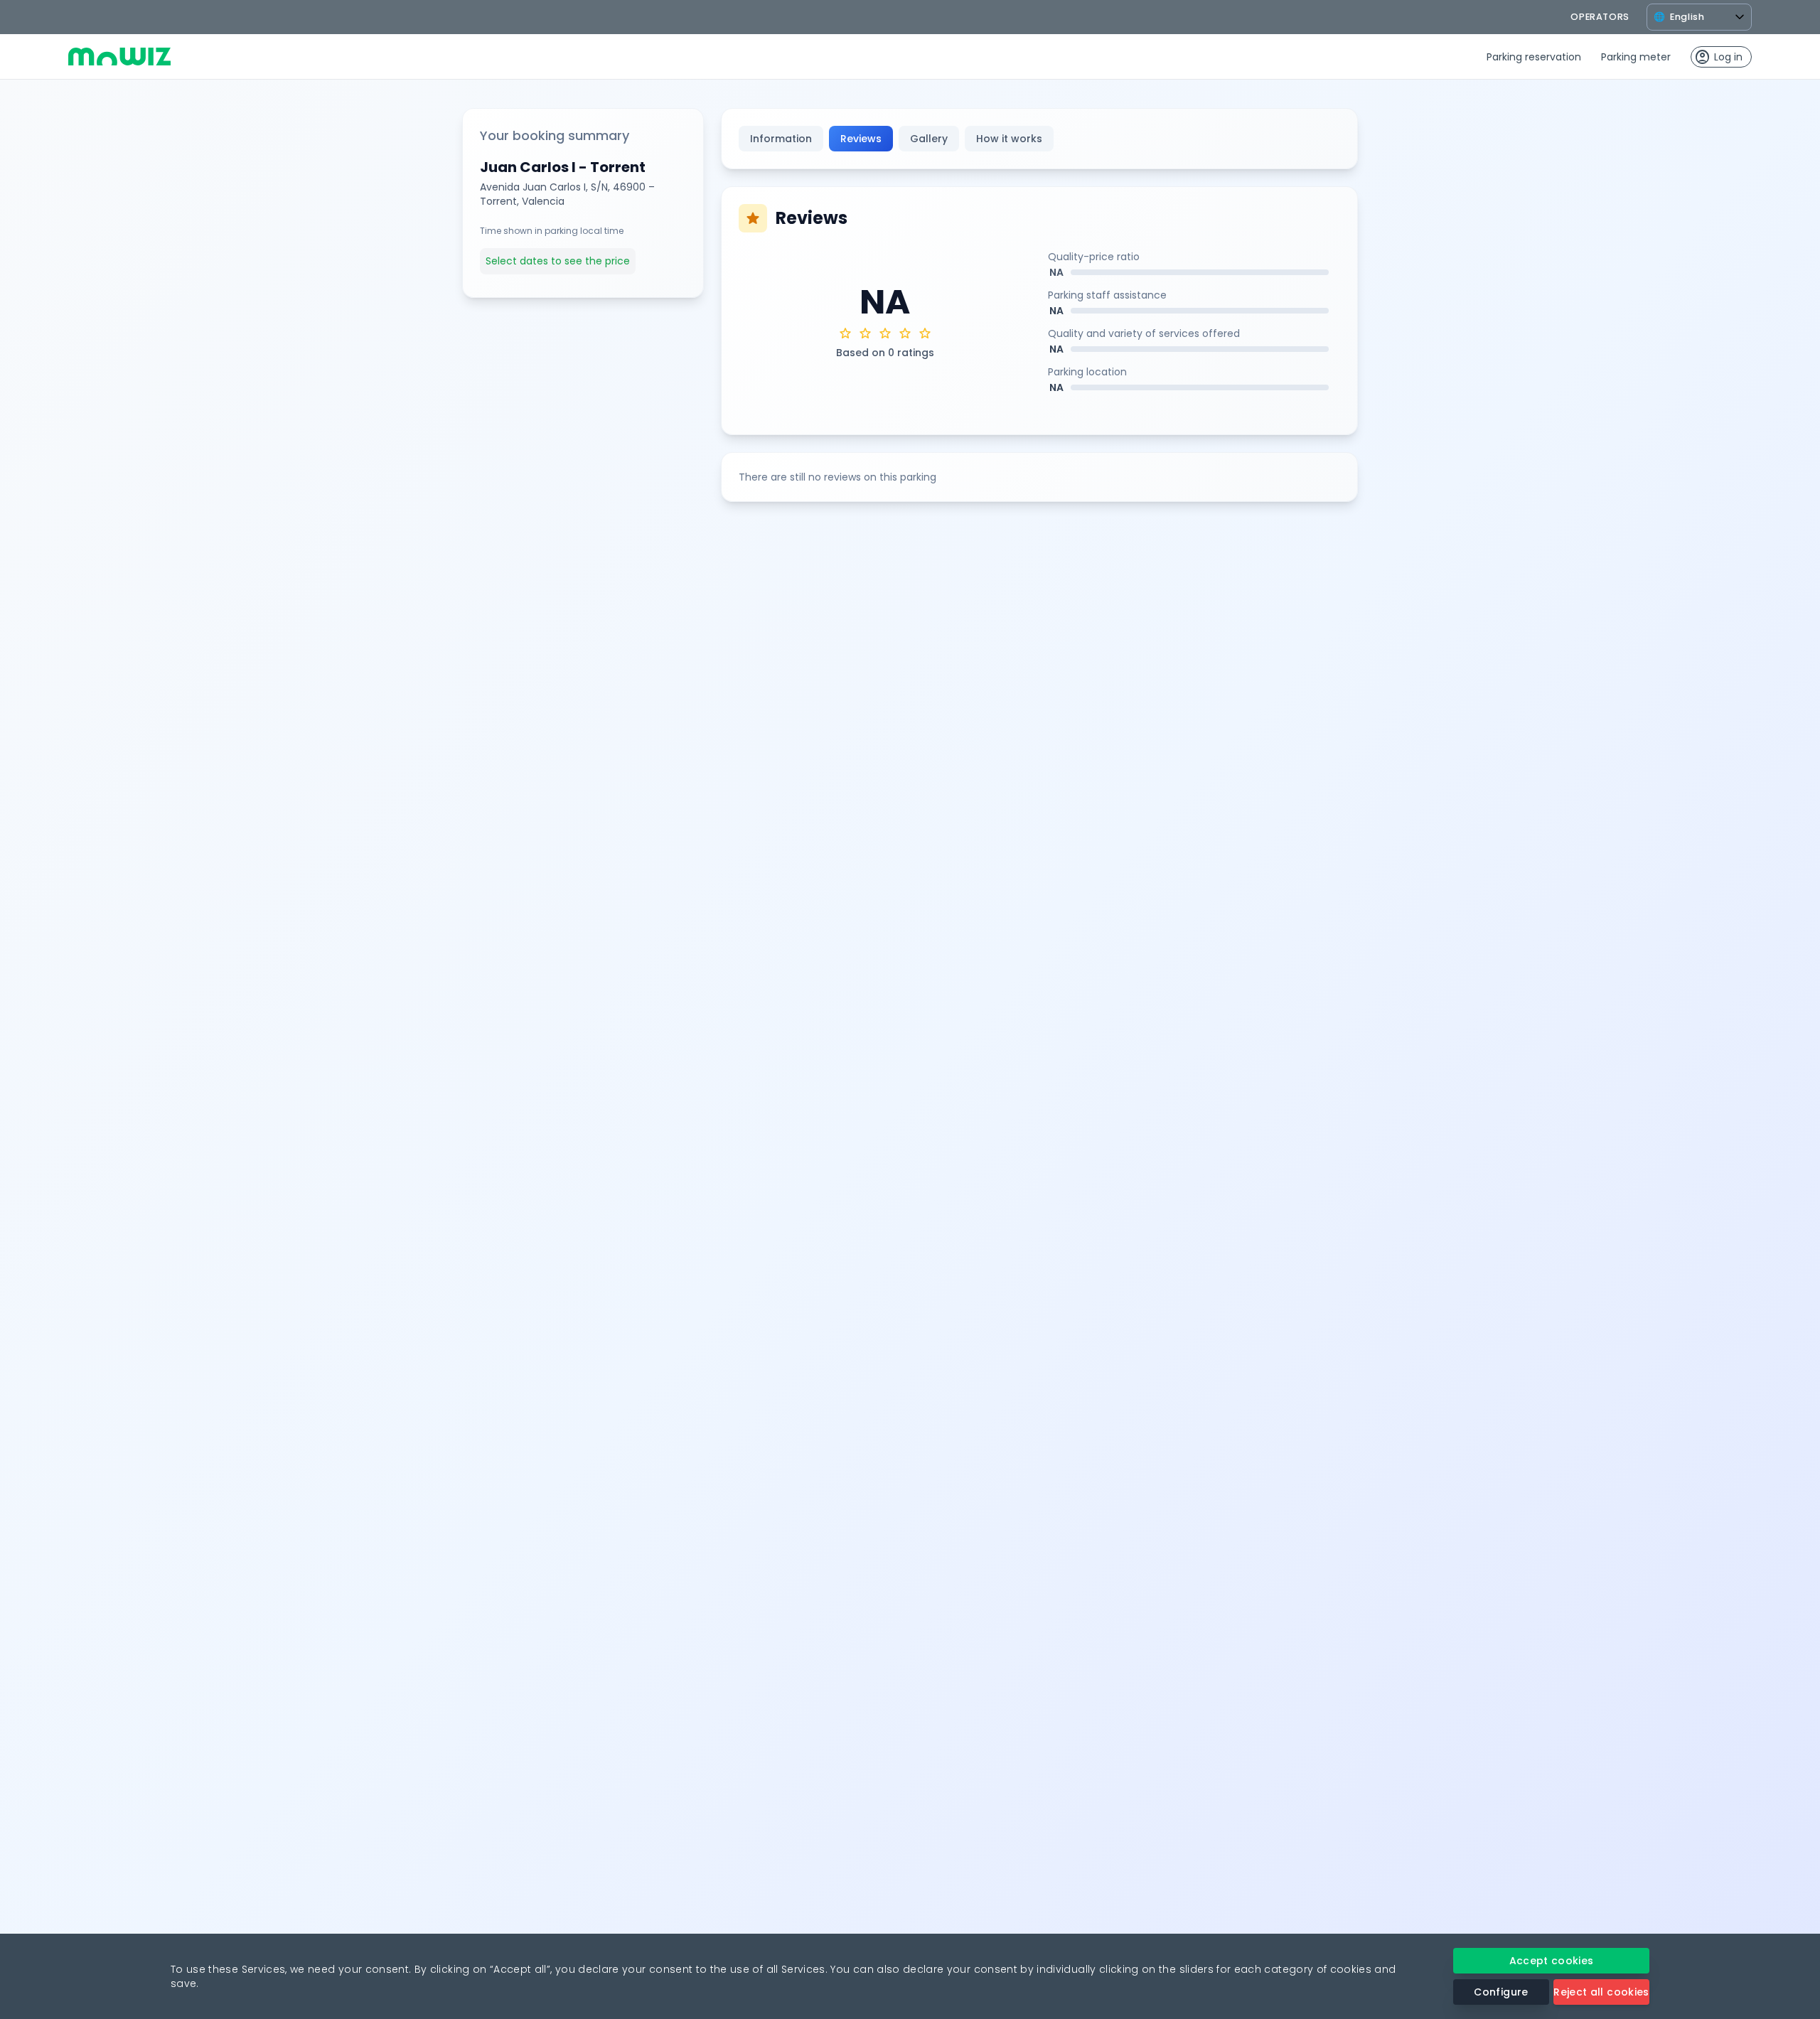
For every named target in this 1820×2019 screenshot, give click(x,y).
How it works (1009, 139)
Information (781, 139)
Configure (1501, 1992)
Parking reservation (1534, 57)
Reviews (861, 139)
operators (1600, 17)
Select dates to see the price (558, 261)
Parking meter (1636, 57)
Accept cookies (1552, 1961)
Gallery (929, 139)
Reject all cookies (1601, 1992)
